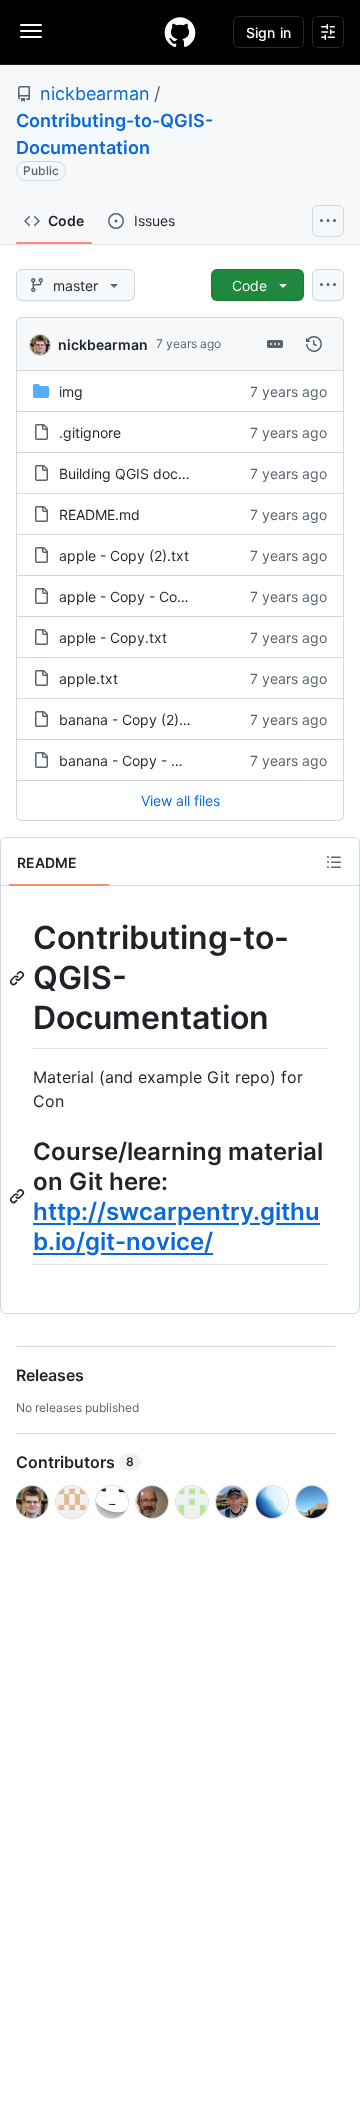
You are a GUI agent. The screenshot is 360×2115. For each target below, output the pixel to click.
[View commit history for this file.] (314, 344)
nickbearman (95, 93)
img (71, 391)
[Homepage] (180, 32)
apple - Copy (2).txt (124, 555)
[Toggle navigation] (31, 31)
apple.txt (88, 678)
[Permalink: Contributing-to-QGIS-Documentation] (19, 978)
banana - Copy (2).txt (130, 719)
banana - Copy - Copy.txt (143, 760)
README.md (99, 514)
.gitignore (90, 432)
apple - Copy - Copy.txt (137, 596)
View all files (180, 800)
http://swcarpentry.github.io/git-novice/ (176, 1226)
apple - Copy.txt (113, 637)
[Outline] (334, 862)
